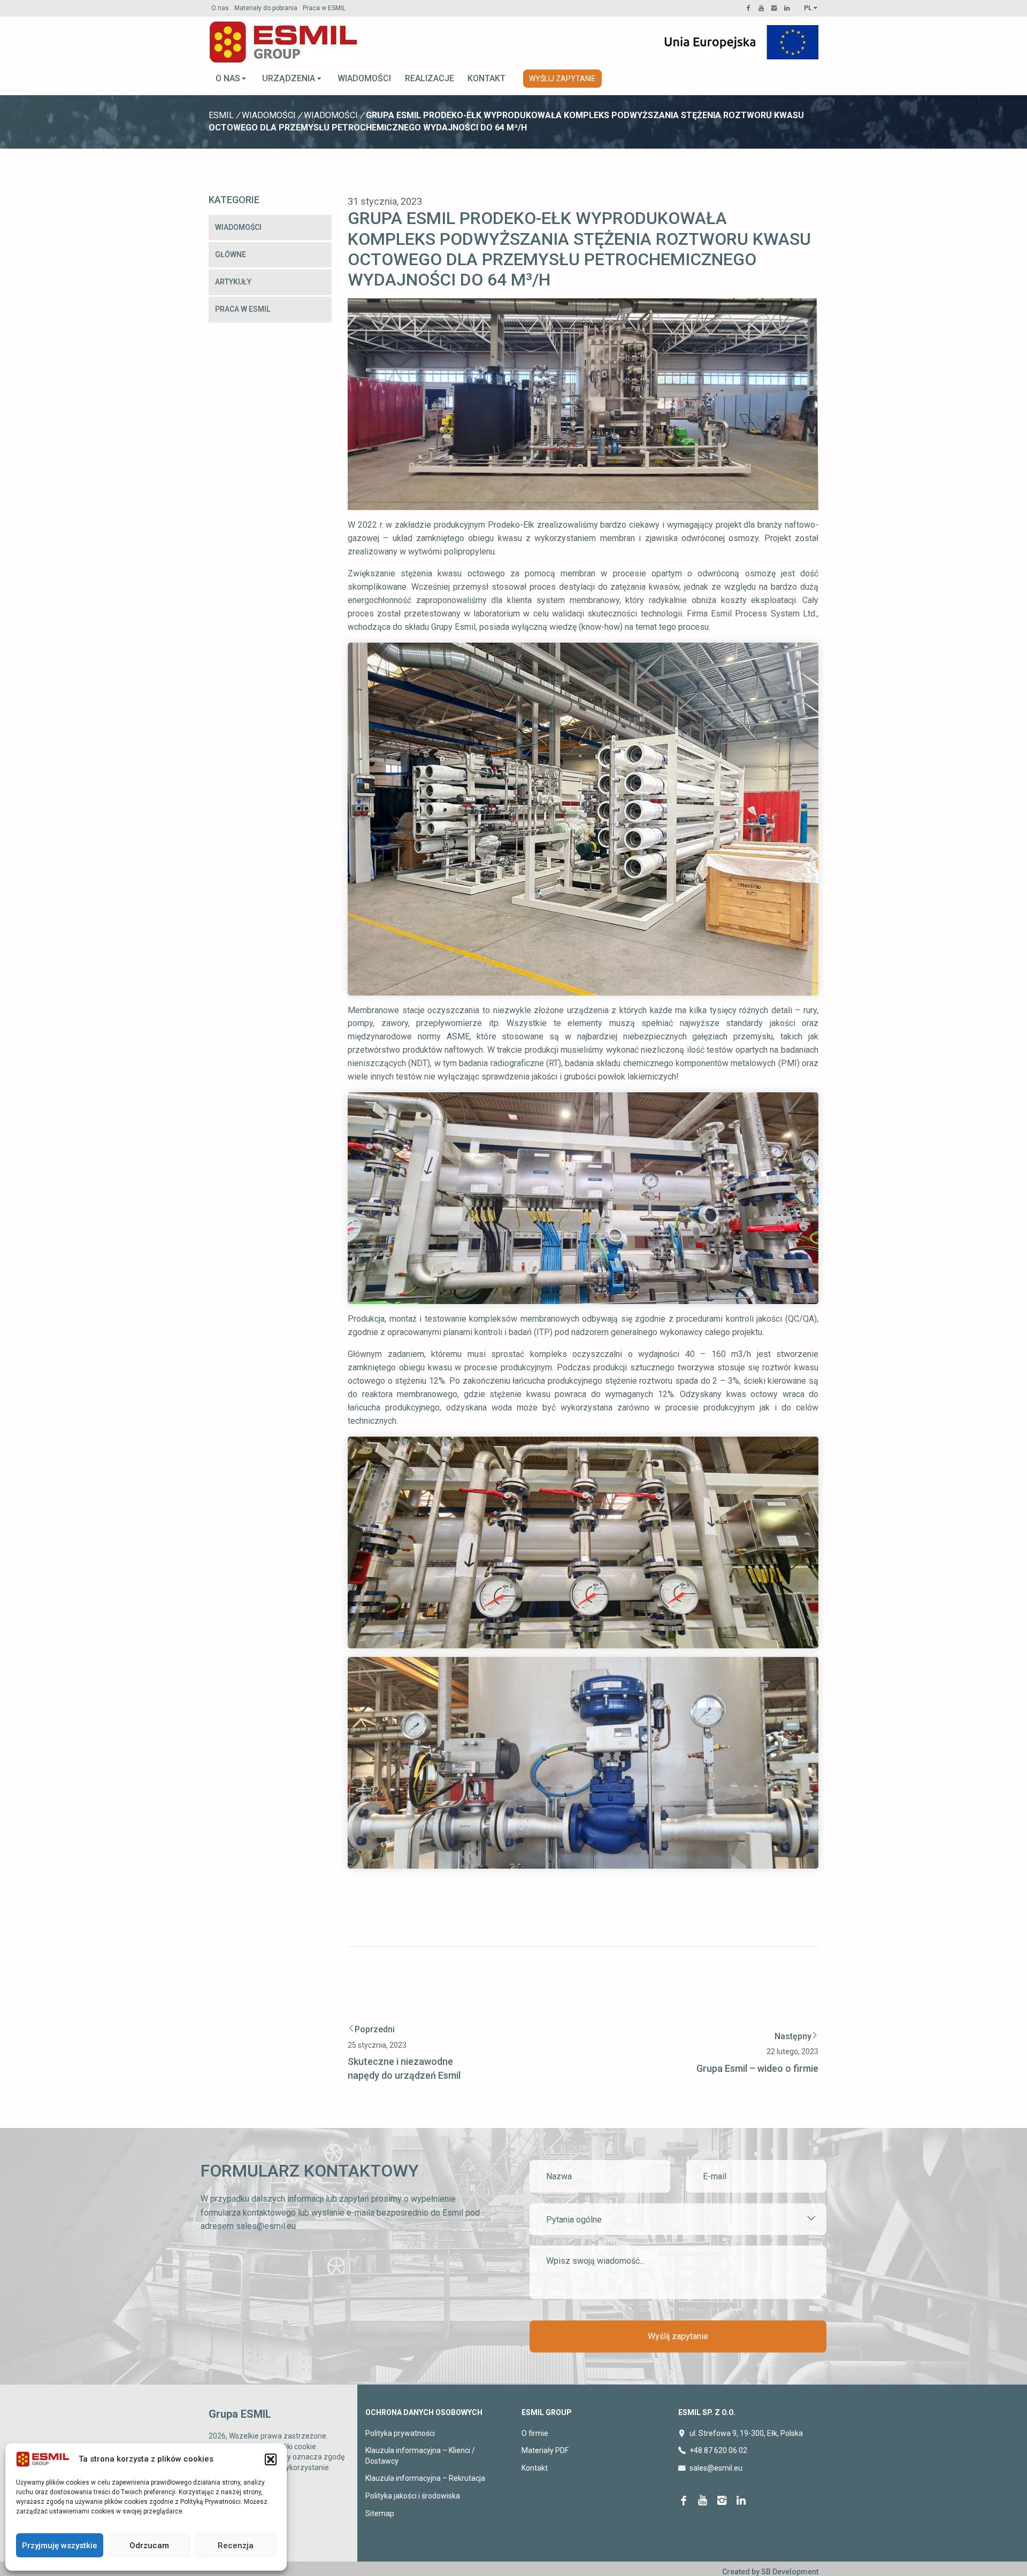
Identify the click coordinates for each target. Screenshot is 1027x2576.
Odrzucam (149, 2546)
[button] (271, 2459)
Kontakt (486, 78)
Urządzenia (289, 78)
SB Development (790, 2572)
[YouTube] (763, 8)
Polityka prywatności (400, 2433)
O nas (220, 8)
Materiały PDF (545, 2450)
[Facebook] (750, 8)
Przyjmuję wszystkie (60, 2546)
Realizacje (430, 78)
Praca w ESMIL (324, 8)
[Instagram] (776, 8)
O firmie (535, 2433)
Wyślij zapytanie (562, 79)
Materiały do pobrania (266, 8)
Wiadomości (364, 78)
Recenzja (236, 2546)
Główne (231, 254)
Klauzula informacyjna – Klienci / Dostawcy (420, 2456)
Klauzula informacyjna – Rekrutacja (425, 2478)
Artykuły (233, 282)
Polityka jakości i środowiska (413, 2496)
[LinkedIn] (788, 8)
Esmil (221, 115)
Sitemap (380, 2513)
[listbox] (678, 2219)
